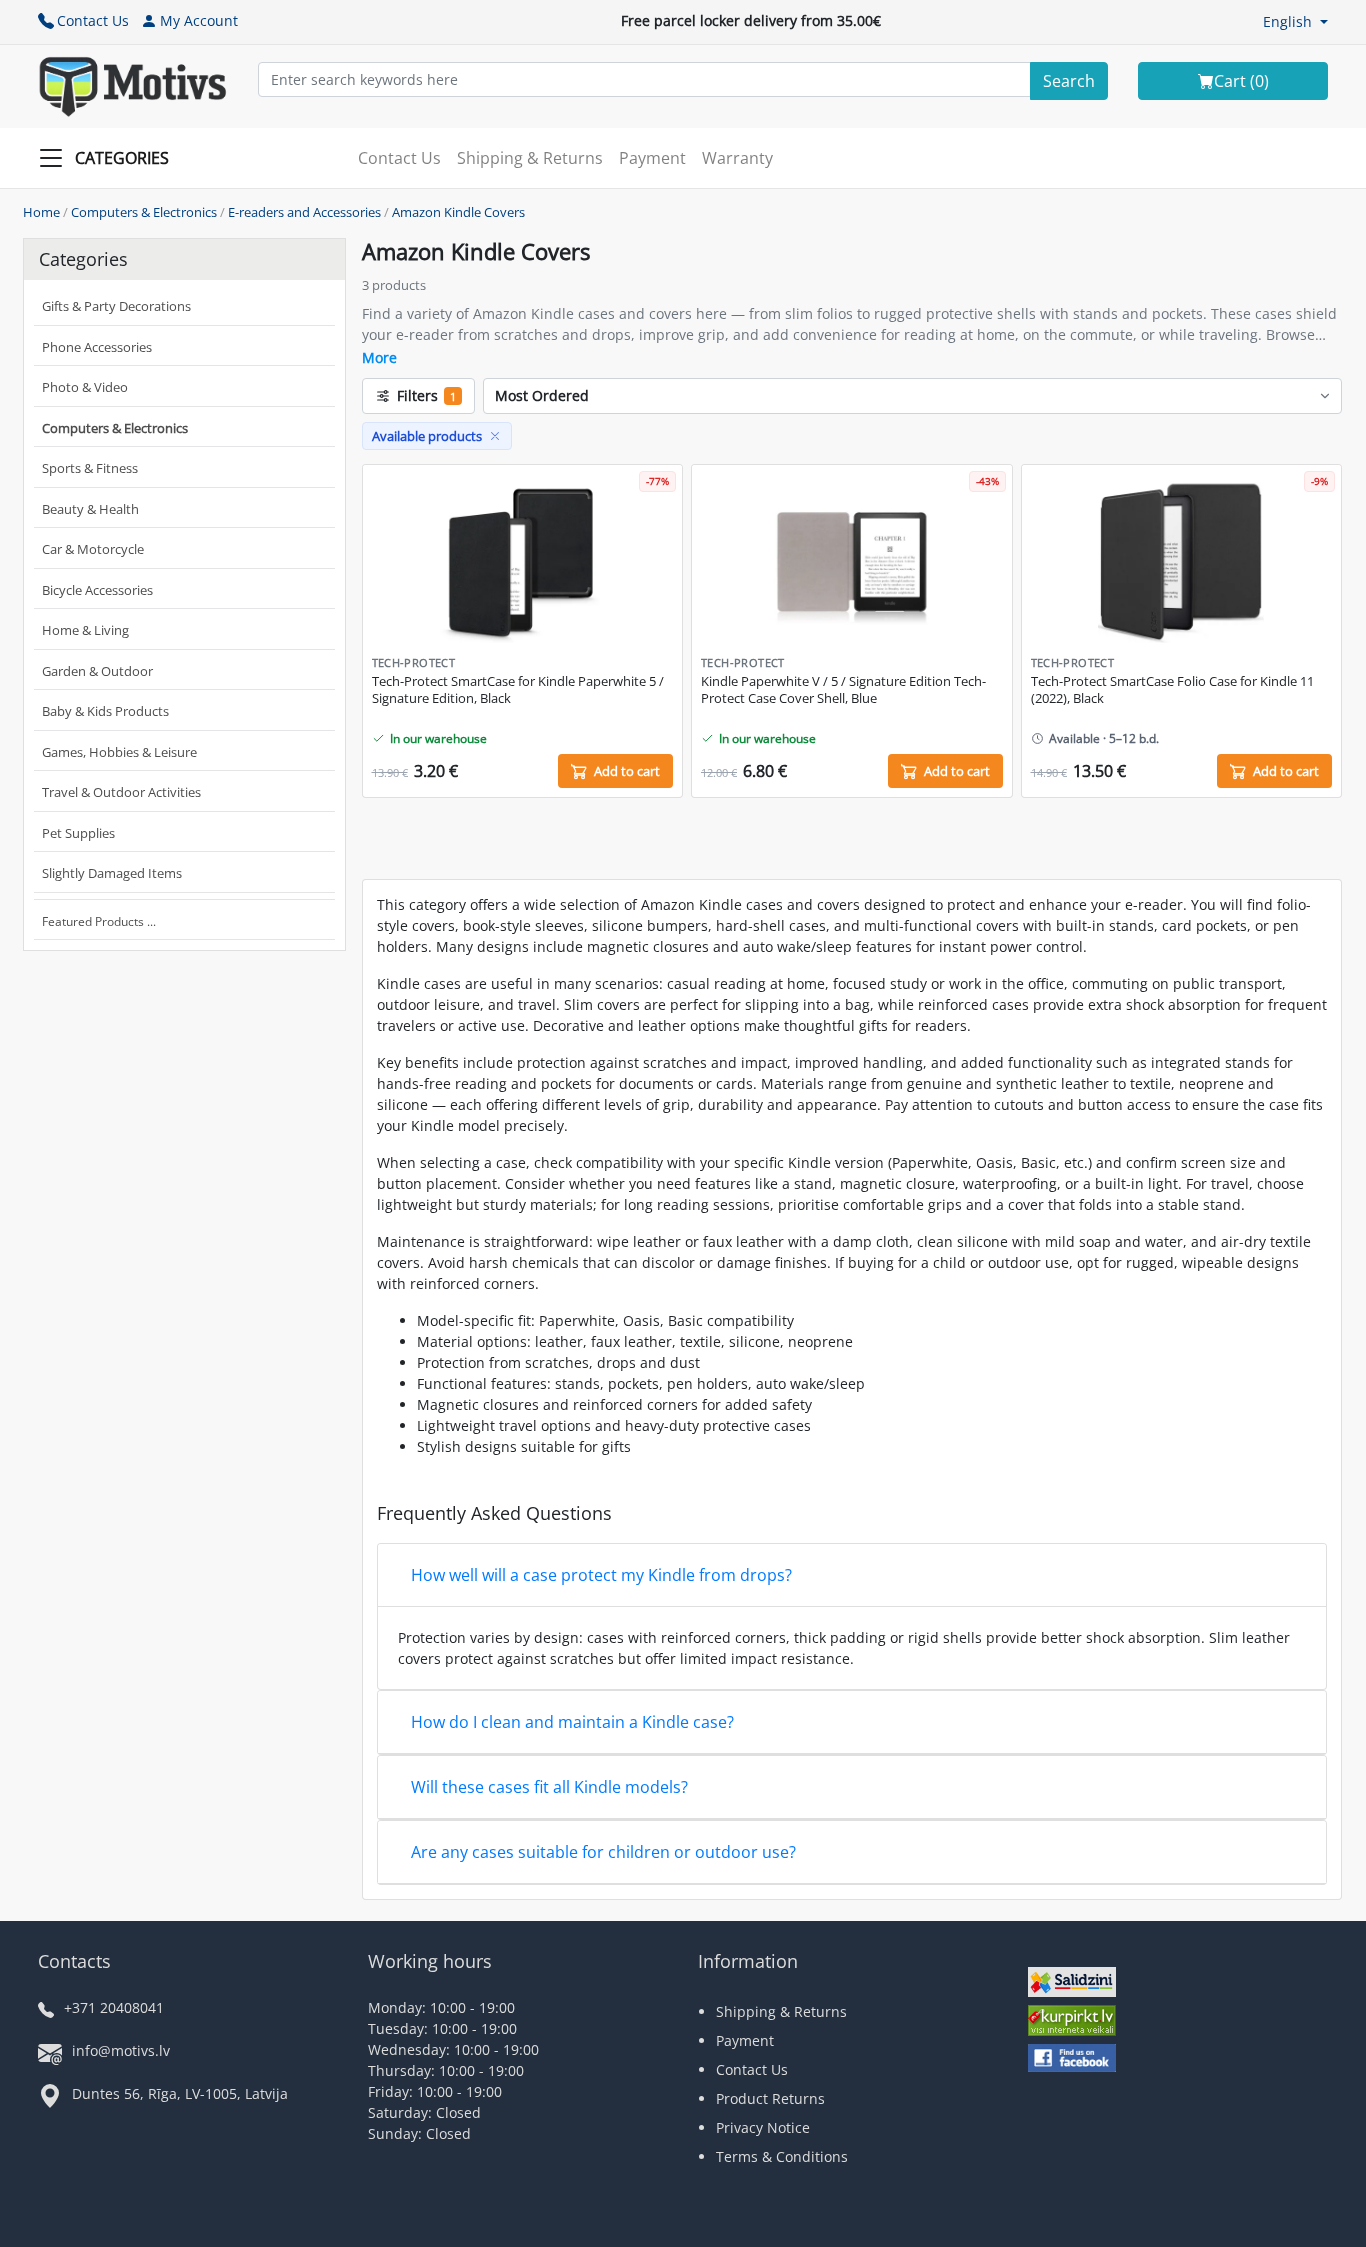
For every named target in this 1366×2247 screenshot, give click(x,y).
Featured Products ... (99, 921)
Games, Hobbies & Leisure (119, 752)
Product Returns (770, 2098)
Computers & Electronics (144, 212)
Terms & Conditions (782, 2156)
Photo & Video (85, 387)
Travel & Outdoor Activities (121, 792)
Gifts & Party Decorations (116, 306)
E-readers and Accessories (304, 212)
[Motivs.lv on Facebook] (1072, 2060)
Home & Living (85, 630)
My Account (199, 20)
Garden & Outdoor (97, 671)
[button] (1295, 21)
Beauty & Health (90, 509)
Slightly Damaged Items (112, 873)
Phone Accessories (97, 347)
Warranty (737, 158)
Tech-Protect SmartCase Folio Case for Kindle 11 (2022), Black (1172, 690)
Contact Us (93, 20)
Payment (652, 158)
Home (41, 212)
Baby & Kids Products (105, 711)
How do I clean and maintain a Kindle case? (572, 1722)
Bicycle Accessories (97, 590)
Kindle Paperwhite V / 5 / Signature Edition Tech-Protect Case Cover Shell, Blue (843, 690)
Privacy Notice (763, 2127)
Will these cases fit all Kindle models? (549, 1787)
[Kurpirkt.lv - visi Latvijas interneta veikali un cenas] (1072, 2022)
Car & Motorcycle (93, 549)
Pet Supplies (78, 833)
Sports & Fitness (90, 468)
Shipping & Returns (530, 158)
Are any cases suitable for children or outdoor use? (603, 1852)
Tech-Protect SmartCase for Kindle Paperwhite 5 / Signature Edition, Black (518, 690)
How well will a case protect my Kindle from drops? (601, 1575)
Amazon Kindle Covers (458, 212)
